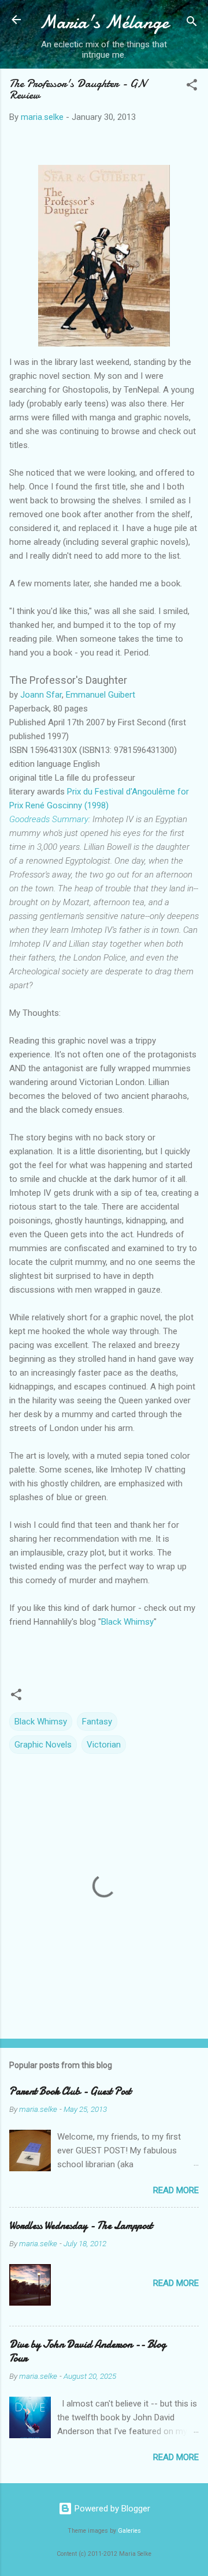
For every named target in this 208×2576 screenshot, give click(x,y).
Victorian (104, 1745)
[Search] (192, 23)
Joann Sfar (41, 695)
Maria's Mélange (104, 22)
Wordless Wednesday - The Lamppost (81, 2226)
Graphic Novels (43, 1745)
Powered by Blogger (111, 2509)
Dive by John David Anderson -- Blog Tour (88, 2351)
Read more (176, 2190)
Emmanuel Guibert (101, 695)
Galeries (129, 2531)
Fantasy (97, 1722)
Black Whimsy (127, 1622)
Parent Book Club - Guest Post (70, 2091)
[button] (192, 87)
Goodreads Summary (49, 819)
